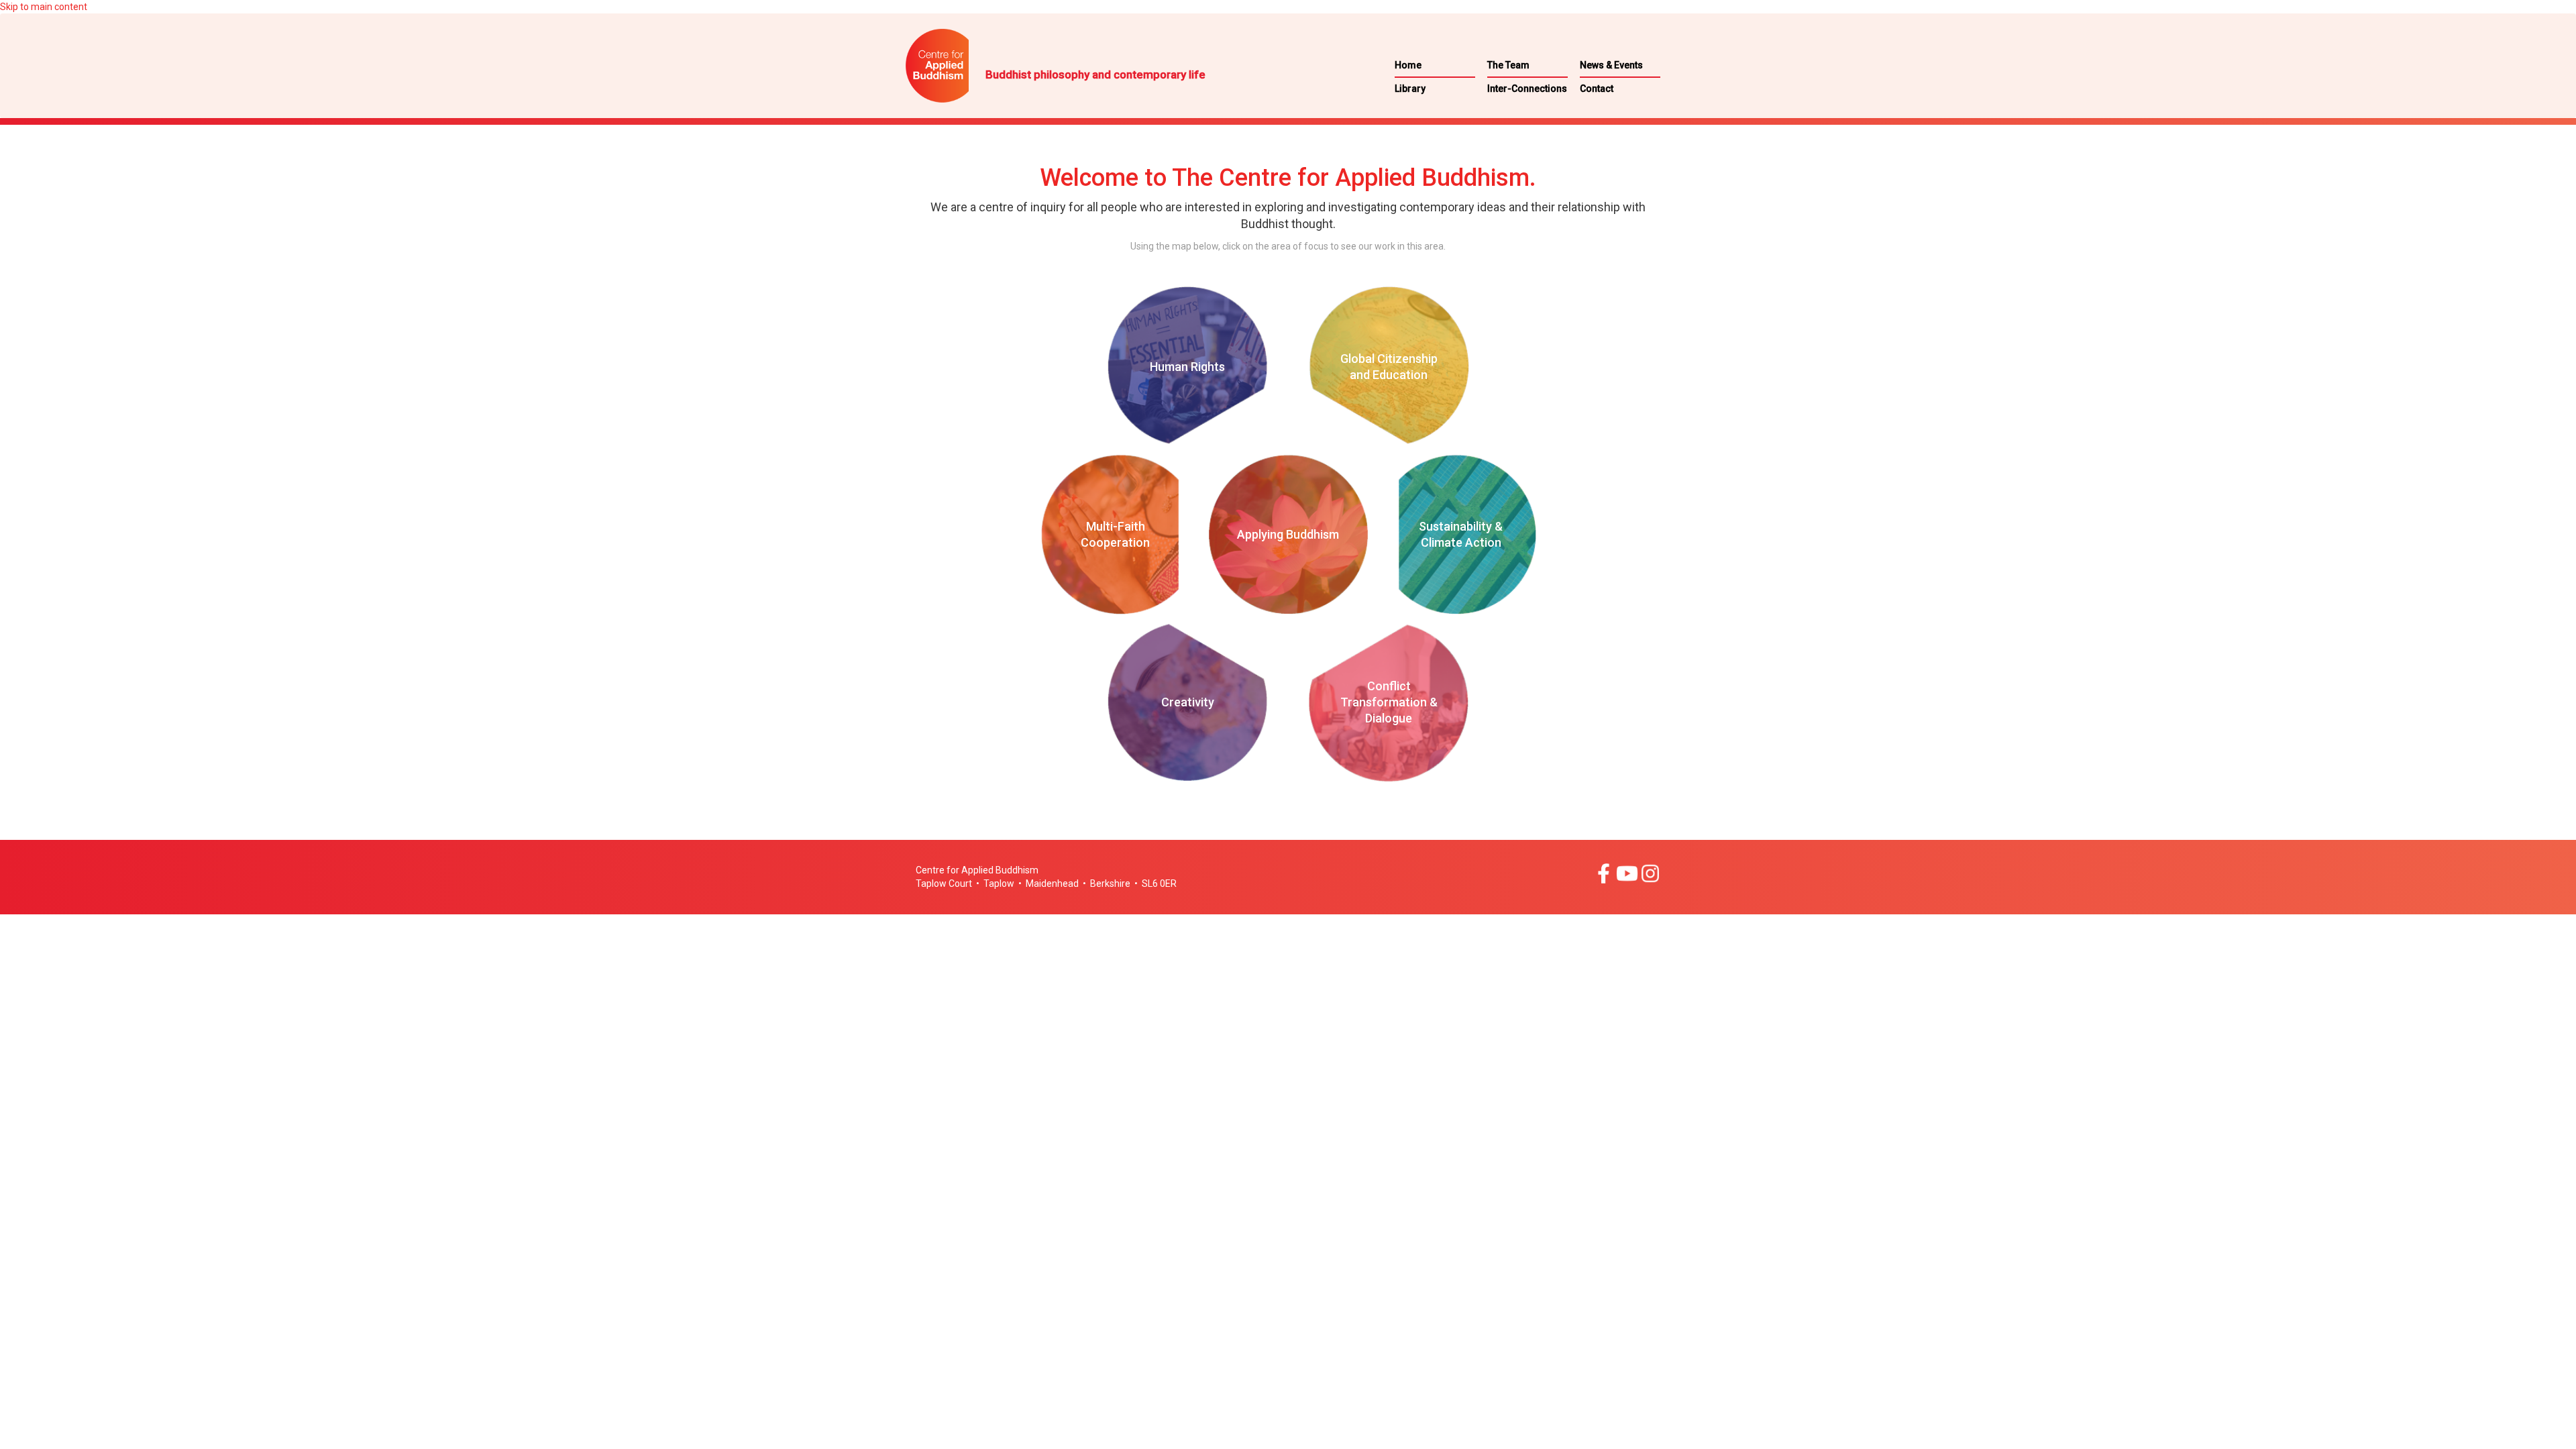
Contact (1597, 89)
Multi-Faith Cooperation (1115, 534)
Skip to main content (44, 7)
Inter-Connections (1527, 89)
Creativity (1188, 702)
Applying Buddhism (1288, 534)
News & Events (1611, 65)
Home (1408, 65)
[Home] (969, 66)
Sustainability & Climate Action (1461, 534)
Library (1410, 89)
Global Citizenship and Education (1389, 367)
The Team (1508, 65)
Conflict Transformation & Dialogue (1389, 702)
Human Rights (1187, 367)
